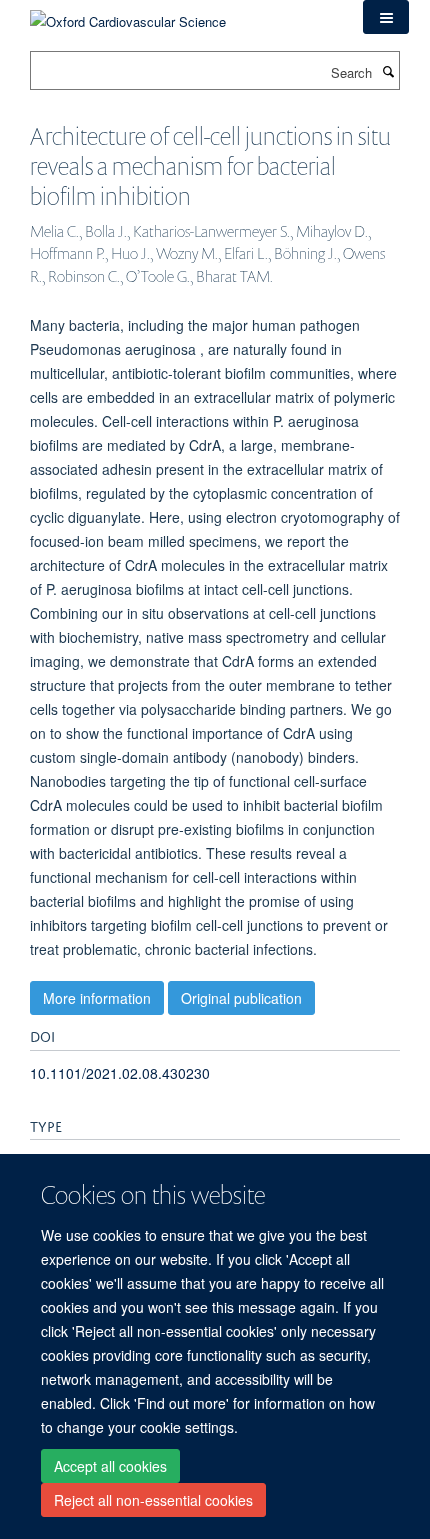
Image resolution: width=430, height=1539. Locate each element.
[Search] (388, 71)
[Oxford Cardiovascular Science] (128, 14)
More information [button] (97, 998)
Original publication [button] (241, 998)
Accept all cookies (110, 1466)
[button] (386, 17)
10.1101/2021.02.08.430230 (120, 1073)
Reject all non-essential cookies (153, 1500)
